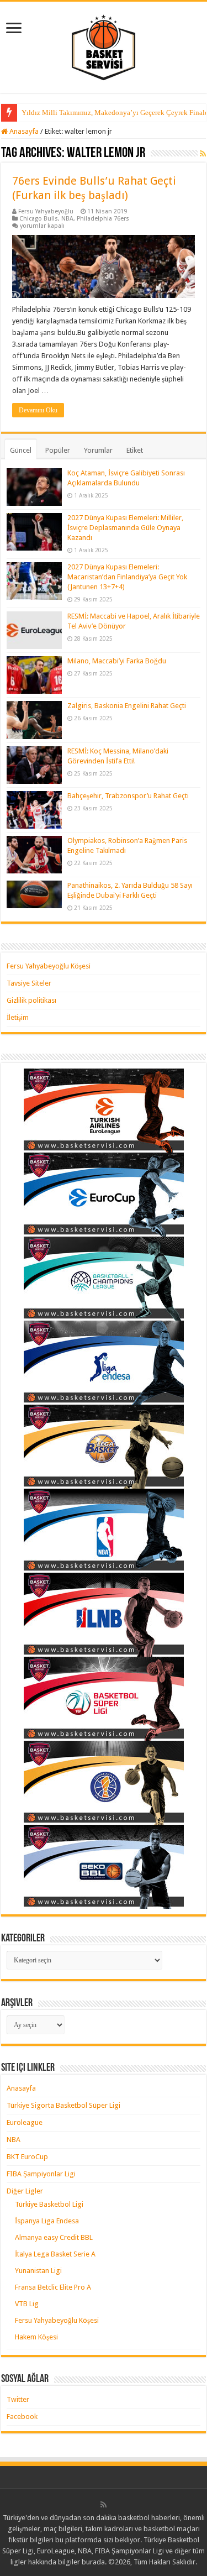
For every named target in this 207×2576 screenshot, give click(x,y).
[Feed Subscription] (203, 154)
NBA (67, 219)
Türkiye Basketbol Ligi (49, 2204)
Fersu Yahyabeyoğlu (46, 211)
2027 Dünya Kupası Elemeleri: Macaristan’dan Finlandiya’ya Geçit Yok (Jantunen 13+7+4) (127, 577)
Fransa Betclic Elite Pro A (53, 2287)
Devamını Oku (38, 410)
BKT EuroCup (27, 2157)
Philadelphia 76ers (103, 219)
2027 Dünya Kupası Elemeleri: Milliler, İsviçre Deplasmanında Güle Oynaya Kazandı (125, 528)
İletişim (18, 1017)
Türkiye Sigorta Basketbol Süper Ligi (63, 2105)
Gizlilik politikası (31, 1000)
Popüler (58, 450)
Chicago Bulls (39, 219)
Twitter (18, 2399)
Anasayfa (23, 131)
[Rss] (104, 2505)
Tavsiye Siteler (29, 983)
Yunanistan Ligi (38, 2271)
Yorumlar (98, 450)
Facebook (22, 2417)
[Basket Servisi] (104, 45)
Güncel (21, 450)
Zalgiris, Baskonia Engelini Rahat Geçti (127, 706)
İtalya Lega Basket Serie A (55, 2254)
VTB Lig (27, 2304)
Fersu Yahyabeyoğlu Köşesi (49, 966)
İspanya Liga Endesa (47, 2221)
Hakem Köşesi (36, 2337)
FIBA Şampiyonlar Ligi (41, 2174)
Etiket (135, 450)
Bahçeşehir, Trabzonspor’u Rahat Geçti (128, 796)
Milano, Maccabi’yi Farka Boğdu (117, 661)
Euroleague (25, 2122)
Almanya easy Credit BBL (54, 2237)
